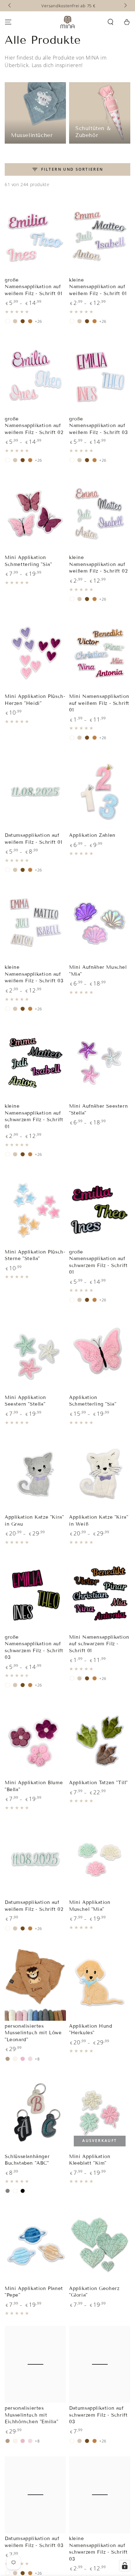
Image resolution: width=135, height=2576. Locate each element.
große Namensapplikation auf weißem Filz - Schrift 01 (33, 287)
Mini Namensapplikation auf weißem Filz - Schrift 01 (99, 703)
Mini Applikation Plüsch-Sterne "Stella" (35, 1255)
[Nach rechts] (125, 6)
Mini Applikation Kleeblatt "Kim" (90, 2160)
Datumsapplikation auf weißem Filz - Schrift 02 (34, 1906)
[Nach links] (10, 6)
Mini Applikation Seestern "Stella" (25, 1401)
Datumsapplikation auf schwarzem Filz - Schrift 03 (98, 2415)
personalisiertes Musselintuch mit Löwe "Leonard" (33, 2033)
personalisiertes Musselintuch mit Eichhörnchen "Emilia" (32, 2415)
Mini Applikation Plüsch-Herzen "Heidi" (35, 700)
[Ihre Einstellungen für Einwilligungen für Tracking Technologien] (125, 2566)
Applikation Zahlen (92, 835)
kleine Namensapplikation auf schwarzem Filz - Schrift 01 (34, 1116)
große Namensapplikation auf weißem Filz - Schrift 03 (98, 426)
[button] (111, 22)
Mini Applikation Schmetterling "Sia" (28, 561)
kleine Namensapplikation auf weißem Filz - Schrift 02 (98, 564)
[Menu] (8, 22)
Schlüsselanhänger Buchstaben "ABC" (27, 2160)
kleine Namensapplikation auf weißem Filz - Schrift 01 (98, 287)
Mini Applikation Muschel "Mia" (90, 1906)
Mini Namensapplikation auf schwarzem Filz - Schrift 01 (99, 1644)
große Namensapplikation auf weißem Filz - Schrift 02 (34, 426)
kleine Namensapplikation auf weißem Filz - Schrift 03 (34, 974)
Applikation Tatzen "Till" (98, 1783)
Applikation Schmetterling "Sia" (93, 1401)
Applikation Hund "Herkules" (91, 2030)
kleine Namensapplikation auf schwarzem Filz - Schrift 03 (98, 2549)
